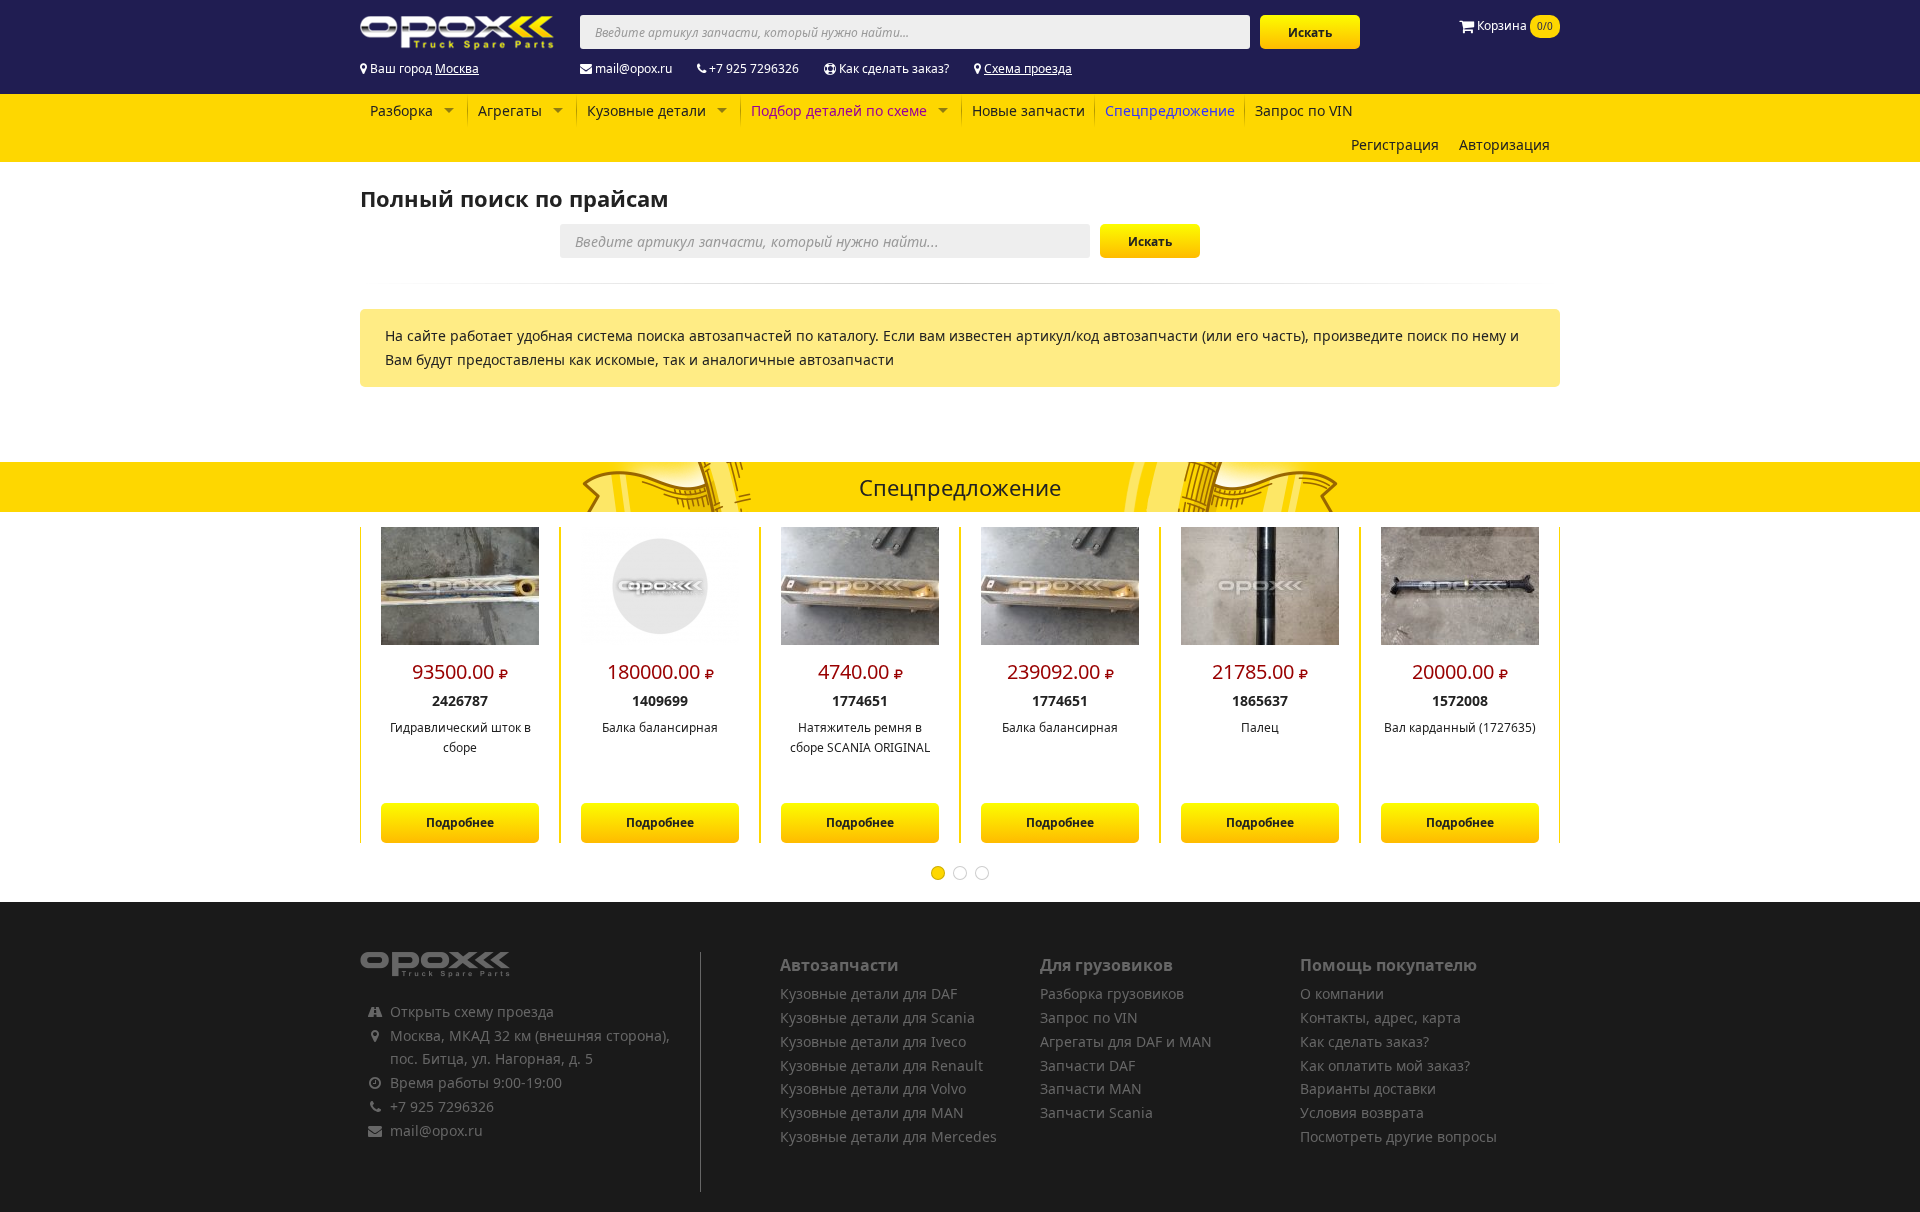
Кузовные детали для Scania (877, 1017)
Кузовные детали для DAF (868, 993)
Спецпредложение (1170, 110)
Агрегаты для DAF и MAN (1126, 1041)
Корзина (1513, 25)
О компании (1342, 993)
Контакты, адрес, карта (1380, 1017)
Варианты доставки (1368, 1088)
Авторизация (1504, 144)
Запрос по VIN (1304, 110)
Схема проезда (1028, 68)
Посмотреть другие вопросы (1398, 1136)
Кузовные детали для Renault (881, 1065)
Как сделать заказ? (894, 68)
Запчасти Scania (1096, 1112)
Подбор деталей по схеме (839, 110)
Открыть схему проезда (472, 1011)
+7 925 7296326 (754, 68)
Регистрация (1395, 144)
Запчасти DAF (1087, 1065)
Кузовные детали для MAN (872, 1112)
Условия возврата (1362, 1112)
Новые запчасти (1028, 110)
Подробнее (462, 822)
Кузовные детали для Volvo (873, 1088)
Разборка (401, 110)
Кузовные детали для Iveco (873, 1041)
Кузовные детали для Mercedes (888, 1136)
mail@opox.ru (633, 68)
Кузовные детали (646, 110)
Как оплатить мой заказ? (1385, 1065)
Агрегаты (510, 110)
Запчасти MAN (1091, 1088)
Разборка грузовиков (1112, 993)
